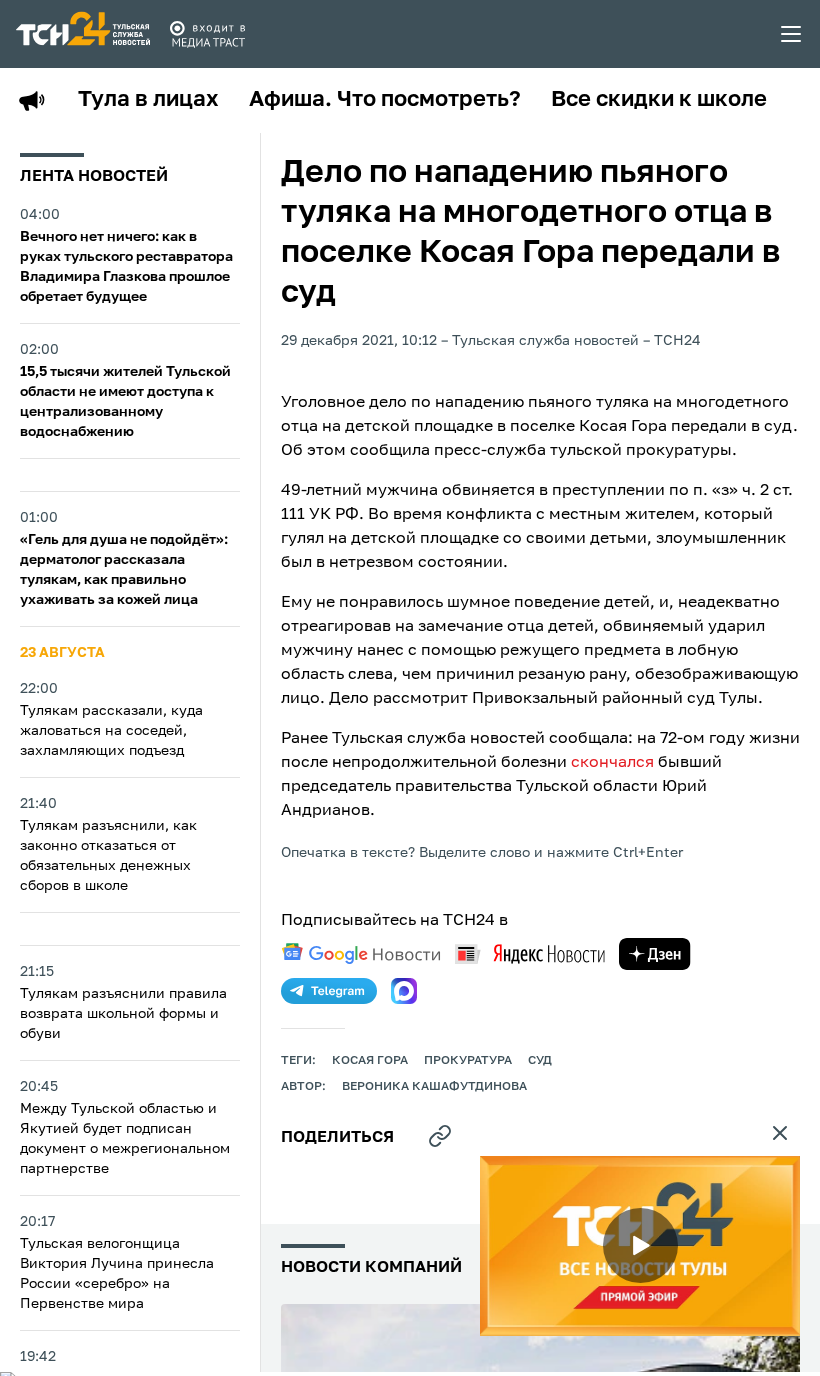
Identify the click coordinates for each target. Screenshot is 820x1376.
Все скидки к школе (659, 100)
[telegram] (329, 991)
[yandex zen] (655, 954)
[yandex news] (530, 953)
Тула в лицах (148, 100)
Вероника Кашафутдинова (434, 1087)
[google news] (361, 954)
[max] (404, 991)
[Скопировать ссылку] (440, 1136)
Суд (540, 1061)
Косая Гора (370, 1061)
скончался (612, 763)
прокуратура (468, 1061)
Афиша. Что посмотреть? (385, 100)
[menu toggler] (792, 34)
